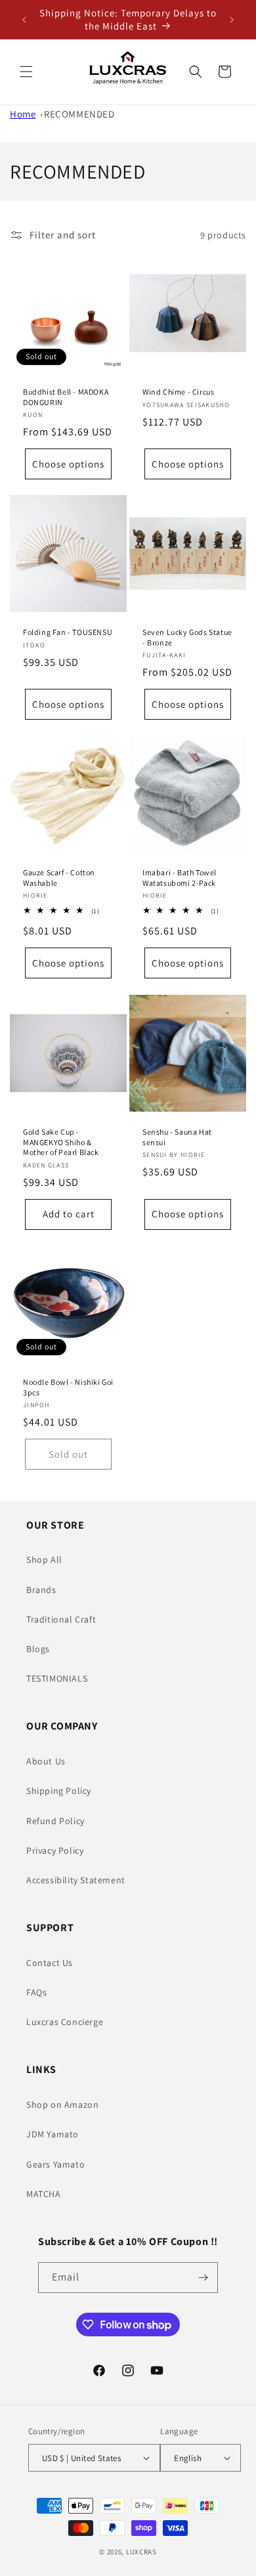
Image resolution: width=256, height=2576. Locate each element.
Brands (41, 1590)
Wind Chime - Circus (178, 392)
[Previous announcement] (24, 20)
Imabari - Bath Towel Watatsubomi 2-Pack (180, 878)
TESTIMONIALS (57, 1678)
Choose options (68, 464)
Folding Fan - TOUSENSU (68, 632)
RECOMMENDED (79, 114)
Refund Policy (55, 1821)
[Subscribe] (203, 2278)
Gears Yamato (55, 2164)
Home (23, 114)
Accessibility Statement (76, 1880)
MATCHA (44, 2194)
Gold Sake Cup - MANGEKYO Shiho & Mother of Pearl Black (61, 1142)
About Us (46, 1761)
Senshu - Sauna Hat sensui (177, 1137)
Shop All (44, 1560)
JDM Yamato (53, 2134)
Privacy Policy (55, 1850)
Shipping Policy (59, 1791)
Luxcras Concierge (65, 2022)
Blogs (38, 1649)
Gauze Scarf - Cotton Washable (59, 878)
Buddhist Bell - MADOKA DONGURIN (66, 397)
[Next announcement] (232, 20)
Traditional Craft (61, 1619)
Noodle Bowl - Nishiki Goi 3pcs (68, 1387)
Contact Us (50, 1963)
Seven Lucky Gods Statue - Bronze (187, 637)
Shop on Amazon (62, 2105)
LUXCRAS (141, 2552)
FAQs (36, 1992)
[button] (26, 72)
